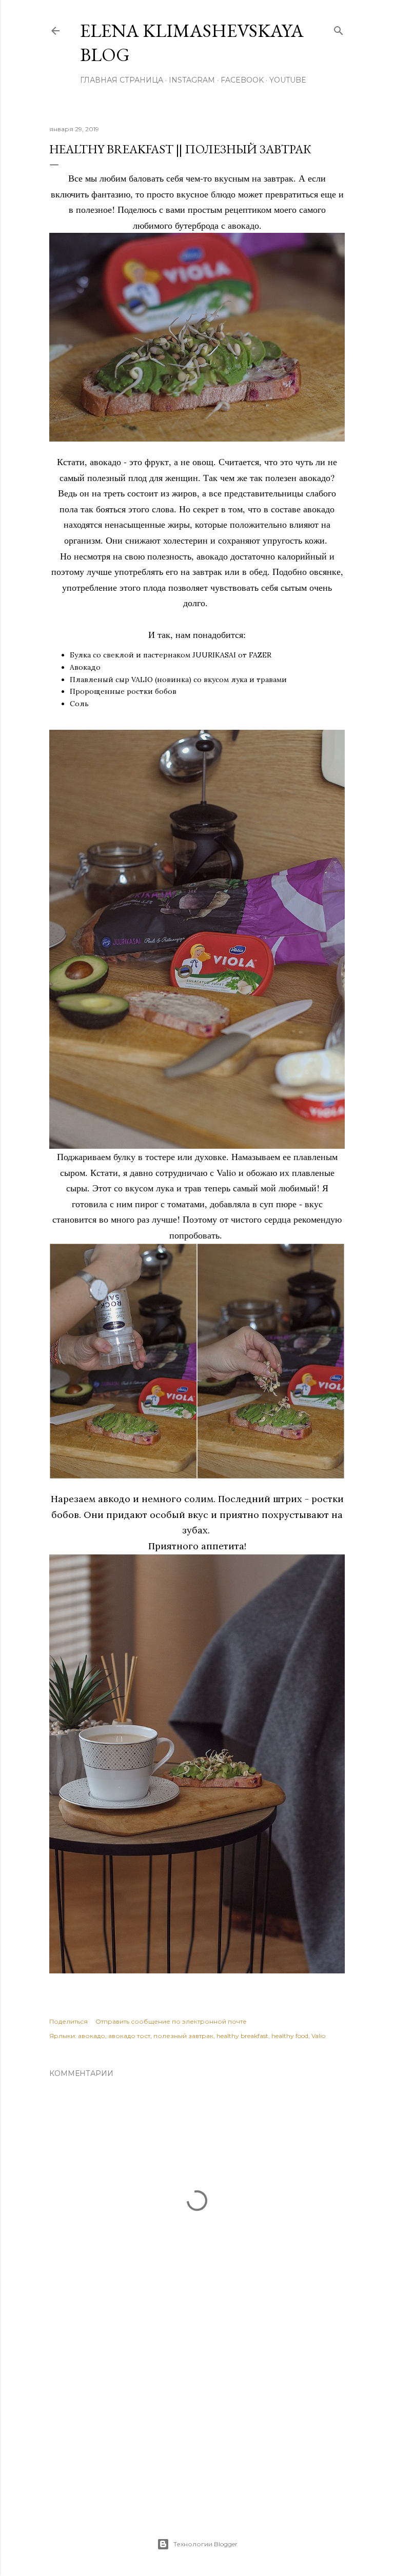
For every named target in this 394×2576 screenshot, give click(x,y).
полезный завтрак (183, 2036)
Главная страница (122, 80)
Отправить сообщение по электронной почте (171, 2021)
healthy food (290, 2036)
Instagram (192, 80)
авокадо (92, 2036)
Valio (318, 2036)
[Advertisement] (197, 2415)
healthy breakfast (242, 2036)
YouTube (288, 80)
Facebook (242, 80)
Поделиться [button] (68, 2021)
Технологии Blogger (205, 2544)
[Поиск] (339, 28)
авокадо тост (129, 2036)
